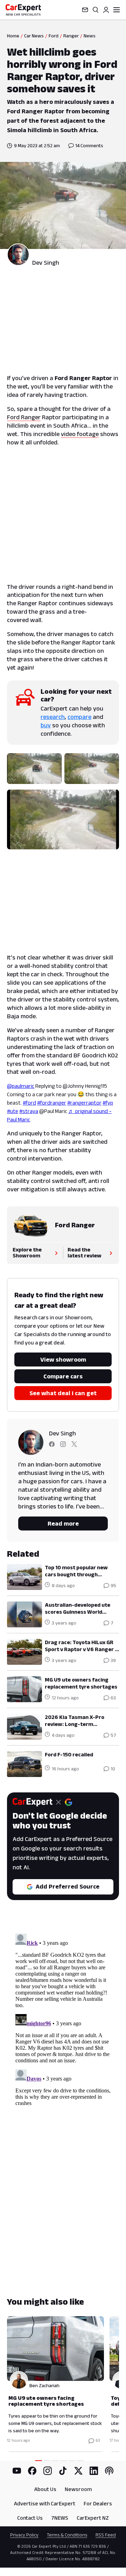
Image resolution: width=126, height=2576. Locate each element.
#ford (29, 1103)
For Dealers (98, 2503)
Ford (54, 36)
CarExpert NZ (93, 2518)
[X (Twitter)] (78, 2471)
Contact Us (30, 2518)
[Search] (96, 10)
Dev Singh (46, 263)
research (53, 717)
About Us (45, 2489)
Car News (34, 36)
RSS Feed (106, 2535)
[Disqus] (63, 2018)
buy (46, 725)
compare (79, 717)
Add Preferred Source (68, 1886)
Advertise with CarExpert (45, 2503)
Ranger (71, 36)
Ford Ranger (24, 417)
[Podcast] (109, 2471)
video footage (80, 434)
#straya (29, 1111)
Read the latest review (85, 1253)
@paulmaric (21, 1086)
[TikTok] (63, 2471)
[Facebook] (32, 2471)
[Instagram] (48, 2471)
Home (13, 36)
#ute (13, 1111)
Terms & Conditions (67, 2535)
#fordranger (52, 1103)
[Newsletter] (85, 10)
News (90, 36)
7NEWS (60, 2518)
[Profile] (106, 10)
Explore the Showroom (27, 1253)
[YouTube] (17, 2471)
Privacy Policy (24, 2535)
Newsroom (78, 2489)
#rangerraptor (84, 1103)
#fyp (108, 1103)
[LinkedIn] (94, 2471)
